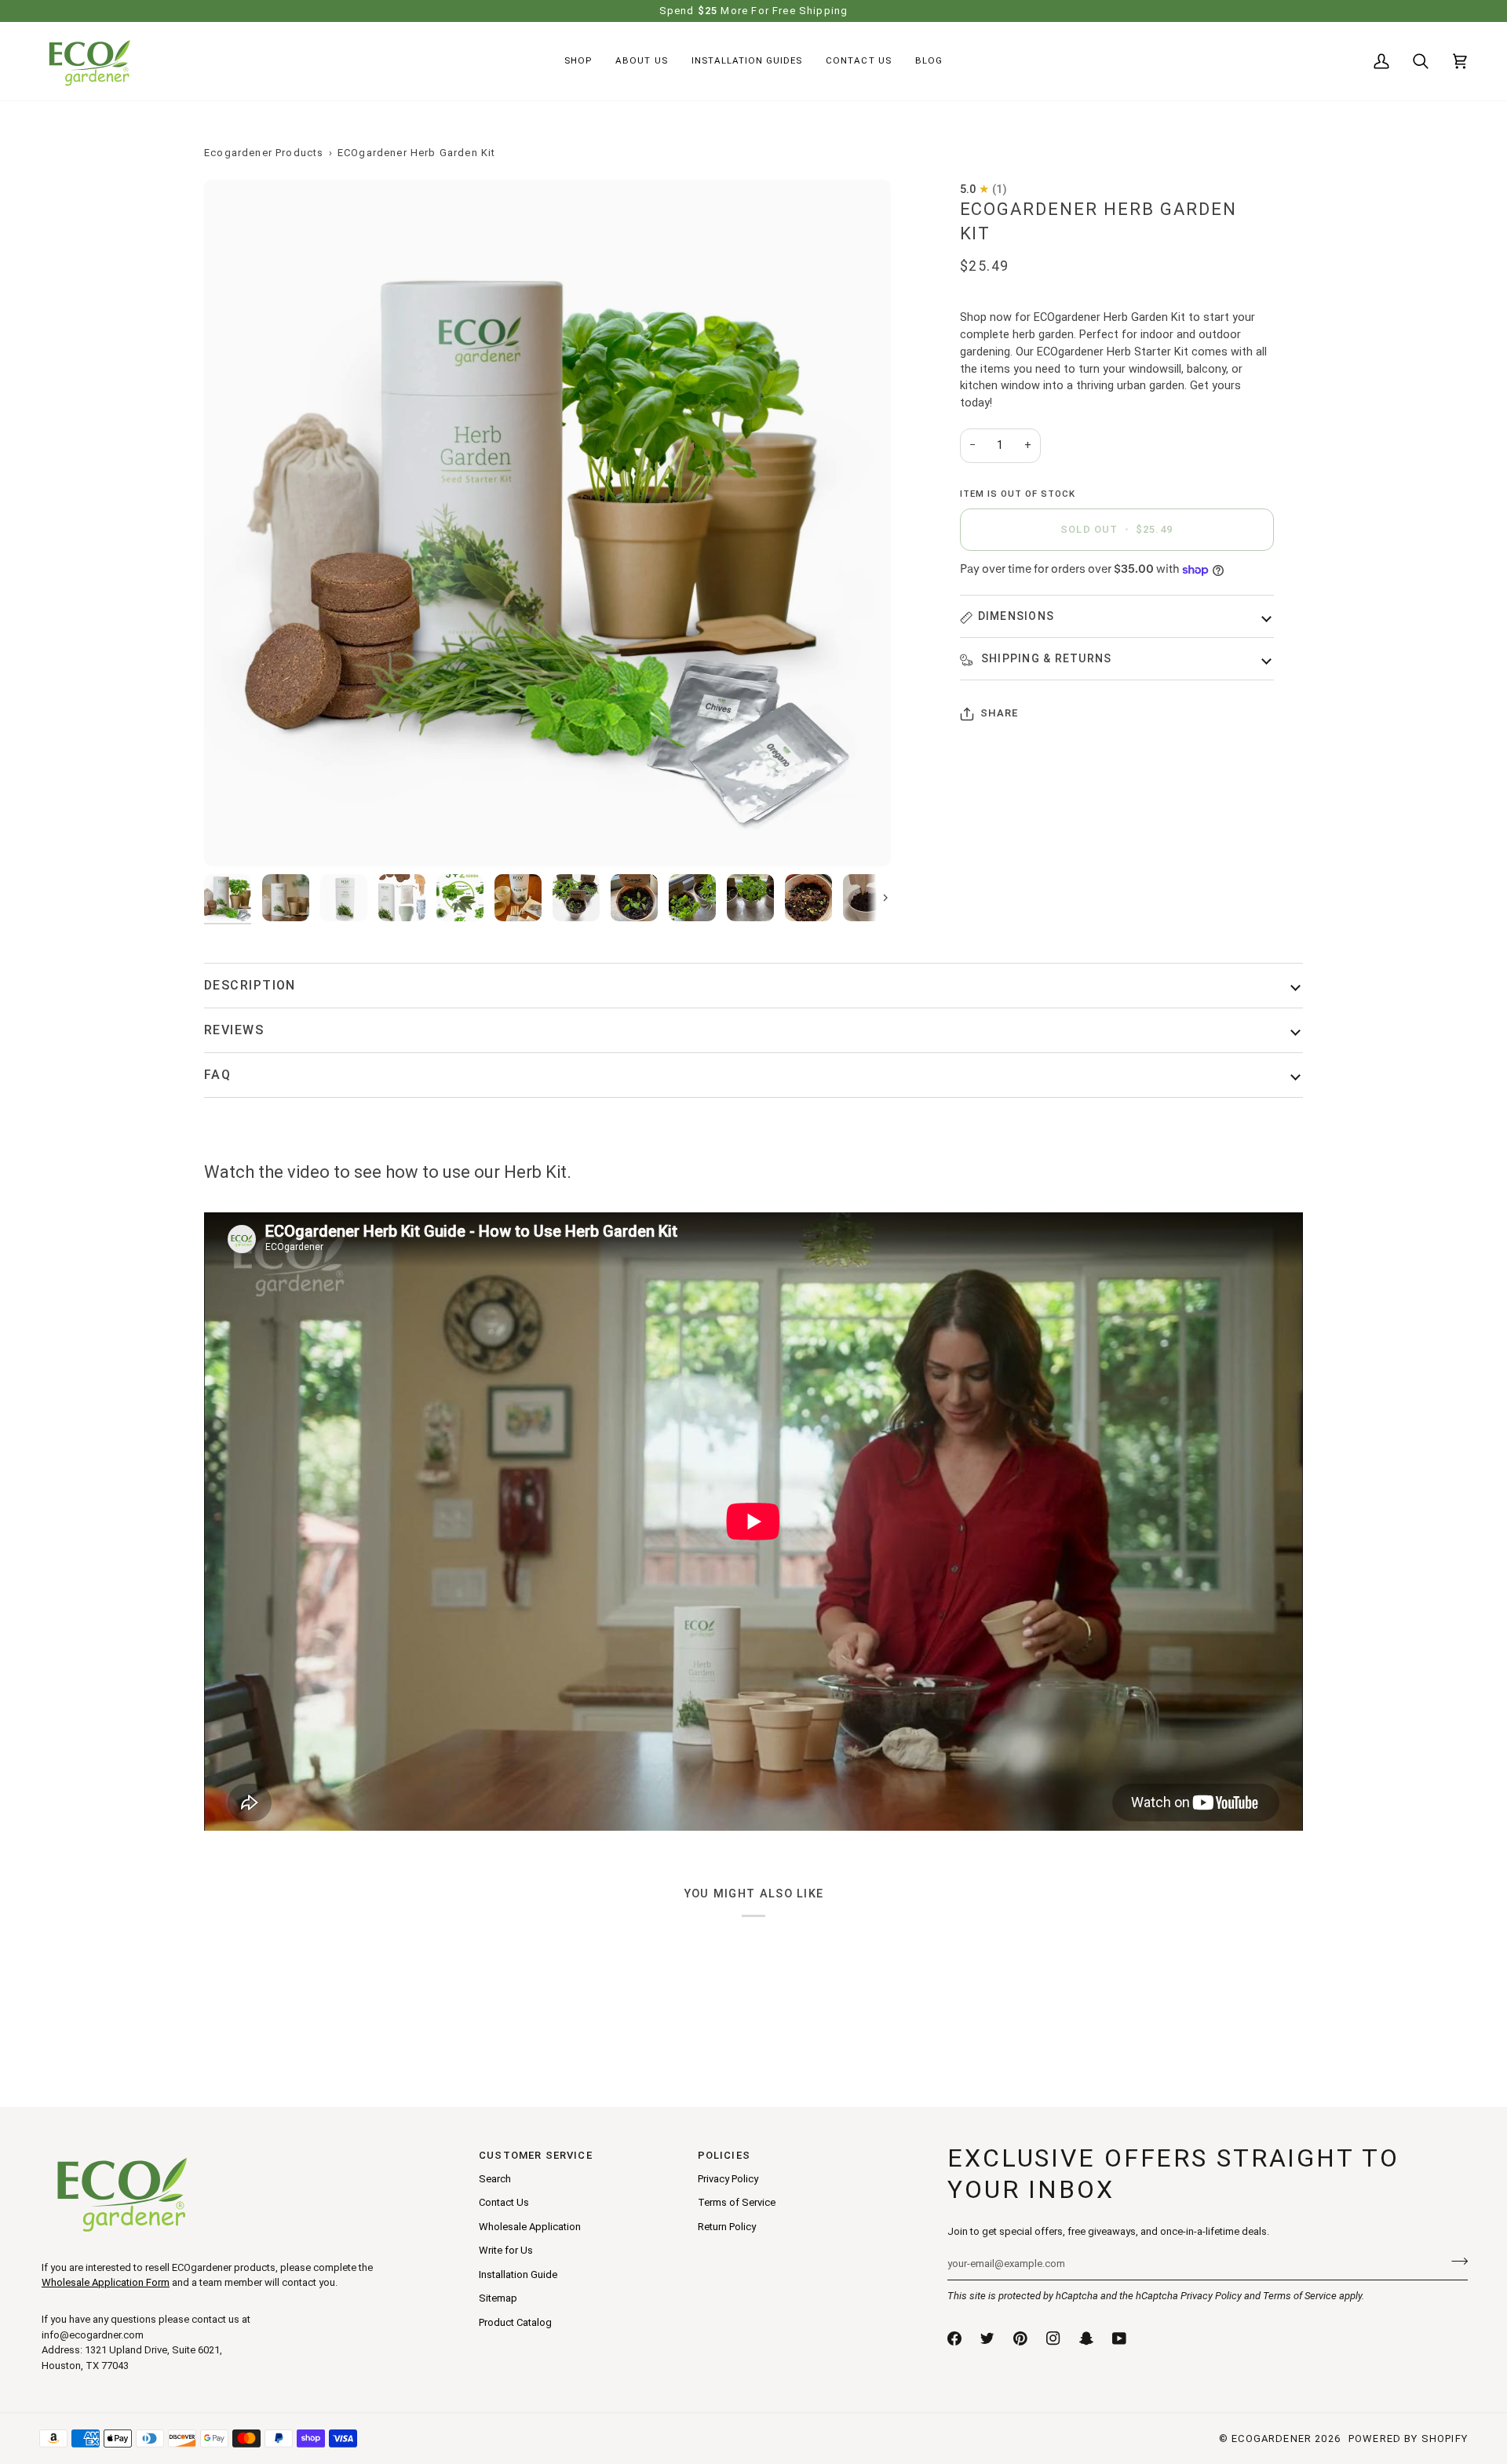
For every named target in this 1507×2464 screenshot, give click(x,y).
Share (1000, 714)
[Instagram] (1053, 2338)
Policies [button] (724, 2155)
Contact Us (504, 2202)
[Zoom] (547, 523)
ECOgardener (1272, 2438)
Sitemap (498, 2298)
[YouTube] (1119, 2338)
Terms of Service (1300, 2296)
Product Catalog (515, 2322)
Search (495, 2179)
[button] (578, 61)
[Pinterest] (1020, 2338)
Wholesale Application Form (106, 2282)
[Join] (1455, 2262)
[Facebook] (954, 2338)
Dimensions (1016, 617)
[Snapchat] (1086, 2338)
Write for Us (506, 2250)
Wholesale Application (530, 2227)
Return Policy (727, 2227)
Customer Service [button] (536, 2155)
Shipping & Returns (1045, 659)
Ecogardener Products (264, 153)
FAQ (217, 1075)
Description (250, 985)
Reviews (234, 1030)
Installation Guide (518, 2274)
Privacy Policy (1211, 2296)
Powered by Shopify (1408, 2438)
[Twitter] (987, 2338)
